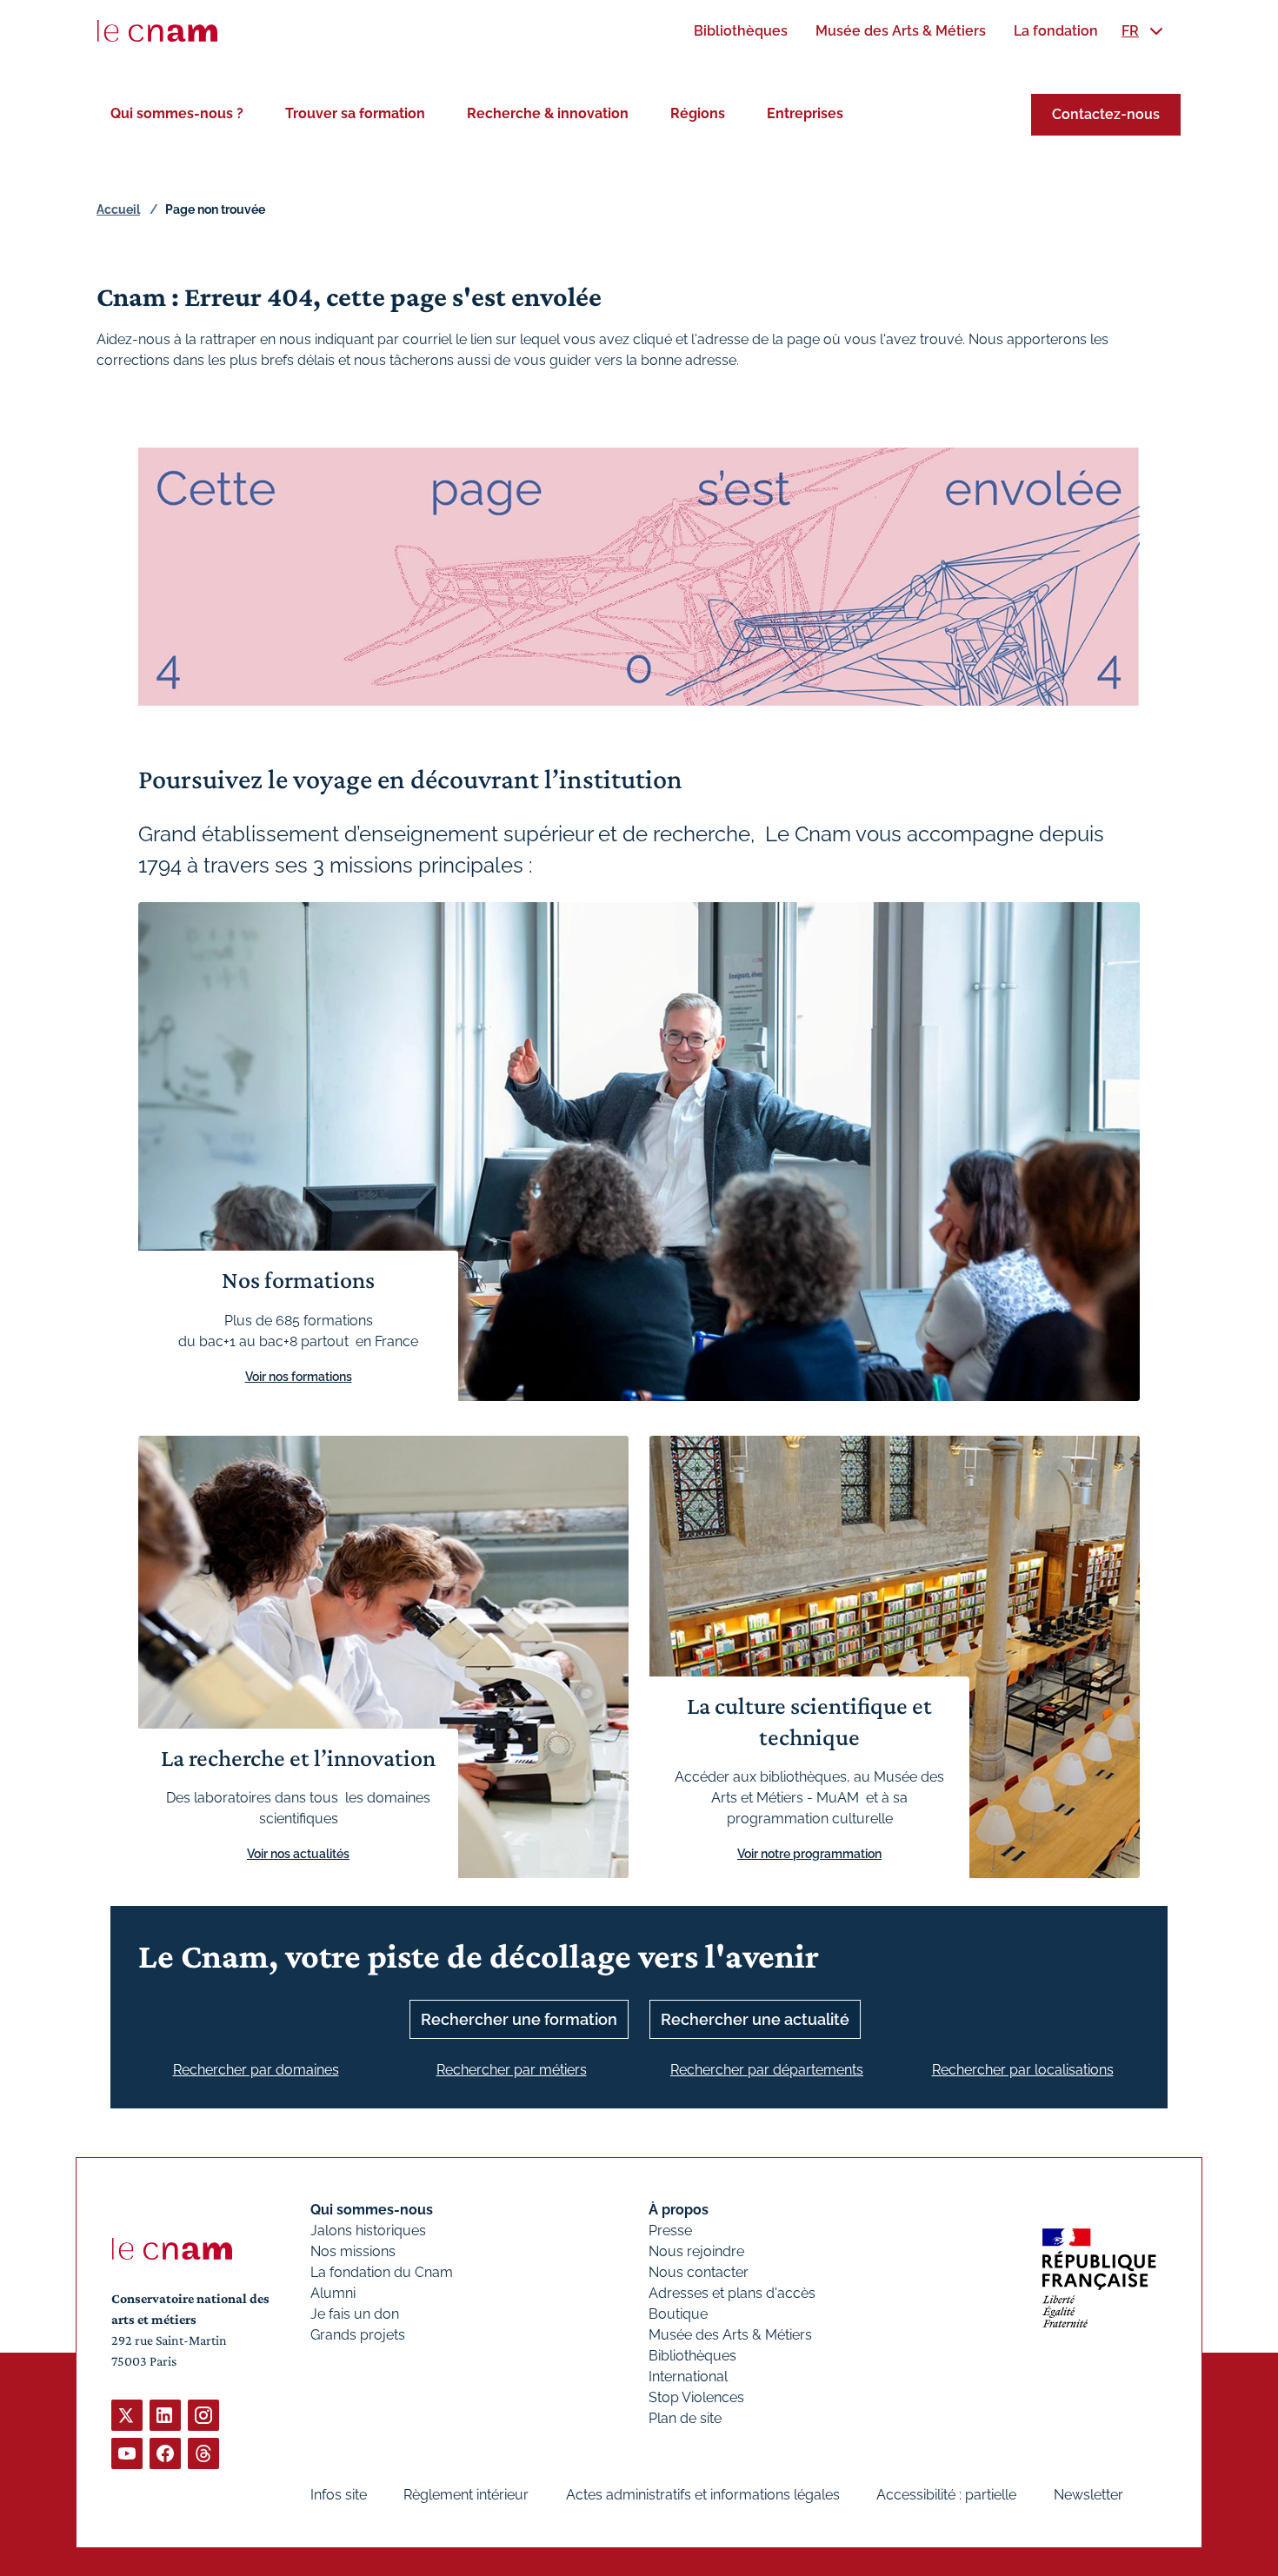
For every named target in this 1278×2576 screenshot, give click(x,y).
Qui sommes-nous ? (177, 113)
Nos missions (353, 2251)
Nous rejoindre (696, 2251)
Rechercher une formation (519, 2019)
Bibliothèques (692, 2356)
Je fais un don (355, 2314)
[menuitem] (741, 31)
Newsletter (1088, 2495)
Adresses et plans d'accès (732, 2293)
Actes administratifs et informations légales (703, 2495)
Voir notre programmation (809, 1854)
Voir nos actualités (298, 1854)
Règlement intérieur (466, 2495)
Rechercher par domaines (256, 2070)
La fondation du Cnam (382, 2272)
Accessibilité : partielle (946, 2495)
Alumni (333, 2293)
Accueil (118, 209)
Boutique (678, 2314)
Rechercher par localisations (1023, 2070)
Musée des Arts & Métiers (730, 2335)
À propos (679, 2210)
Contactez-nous (1106, 114)
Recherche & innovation (548, 113)
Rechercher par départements (767, 2070)
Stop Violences (696, 2397)
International (688, 2377)
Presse (670, 2231)
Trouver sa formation (355, 113)
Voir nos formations (299, 1377)
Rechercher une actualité (755, 2019)
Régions (698, 113)
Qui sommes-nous (372, 2210)
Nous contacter (699, 2272)
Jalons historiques (368, 2231)
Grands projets (358, 2335)
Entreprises (805, 113)
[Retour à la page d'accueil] (157, 31)
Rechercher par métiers (512, 2070)
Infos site (339, 2495)
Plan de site (685, 2418)
